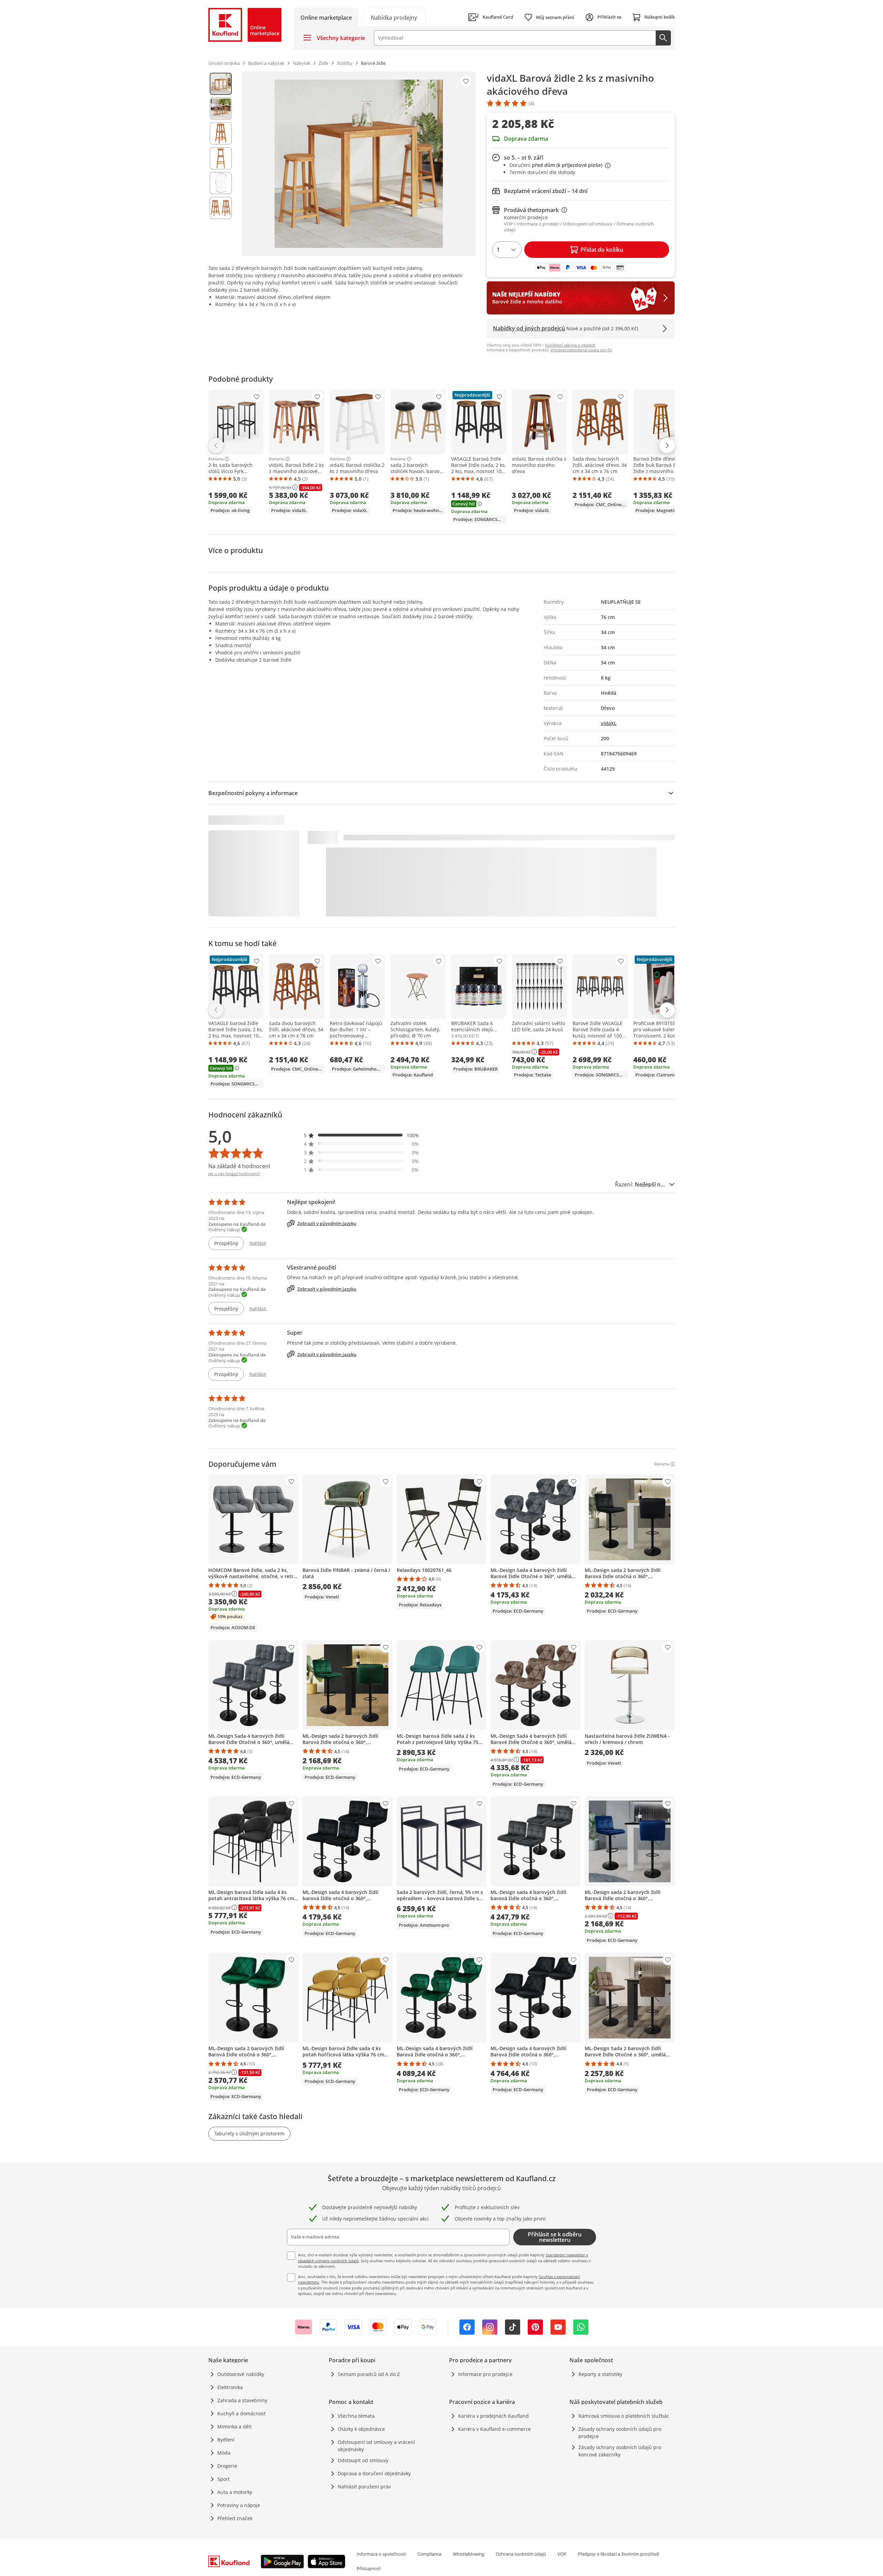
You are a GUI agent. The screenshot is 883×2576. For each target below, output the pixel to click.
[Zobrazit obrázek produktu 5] (221, 183)
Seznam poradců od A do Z (369, 2374)
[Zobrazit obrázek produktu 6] (221, 208)
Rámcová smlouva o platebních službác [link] (624, 2416)
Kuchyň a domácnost (241, 2413)
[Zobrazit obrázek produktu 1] (221, 84)
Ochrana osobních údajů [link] (521, 2554)
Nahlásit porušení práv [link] (364, 2487)
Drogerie (227, 2466)
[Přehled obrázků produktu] (221, 164)
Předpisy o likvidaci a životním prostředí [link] (618, 2554)
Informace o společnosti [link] (381, 2554)
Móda (224, 2453)
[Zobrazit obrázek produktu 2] (221, 109)
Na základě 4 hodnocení (239, 1166)
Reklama (216, 459)
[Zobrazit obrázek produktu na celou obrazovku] (359, 164)
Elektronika (230, 2387)
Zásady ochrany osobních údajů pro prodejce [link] (620, 2433)
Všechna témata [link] (356, 2416)
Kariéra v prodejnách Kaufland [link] (493, 2416)
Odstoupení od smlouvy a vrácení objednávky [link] (376, 2446)
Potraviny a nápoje (239, 2505)
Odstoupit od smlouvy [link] (363, 2460)
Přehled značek (235, 2518)
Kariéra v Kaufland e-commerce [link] (494, 2429)
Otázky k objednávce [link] (361, 2429)
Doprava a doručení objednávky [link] (374, 2473)
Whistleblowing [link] (469, 2554)
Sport (224, 2479)
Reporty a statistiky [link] (600, 2374)
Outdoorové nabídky (241, 2374)
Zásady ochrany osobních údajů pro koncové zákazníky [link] (620, 2451)
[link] (394, 17)
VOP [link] (562, 2554)
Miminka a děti (235, 2427)
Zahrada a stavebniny (242, 2400)
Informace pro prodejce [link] (485, 2374)
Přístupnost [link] (369, 2568)
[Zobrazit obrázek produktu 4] (221, 158)
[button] (361, 1135)
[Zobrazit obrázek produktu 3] (221, 133)
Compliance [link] (429, 2554)
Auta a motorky (235, 2492)
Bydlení (226, 2440)
